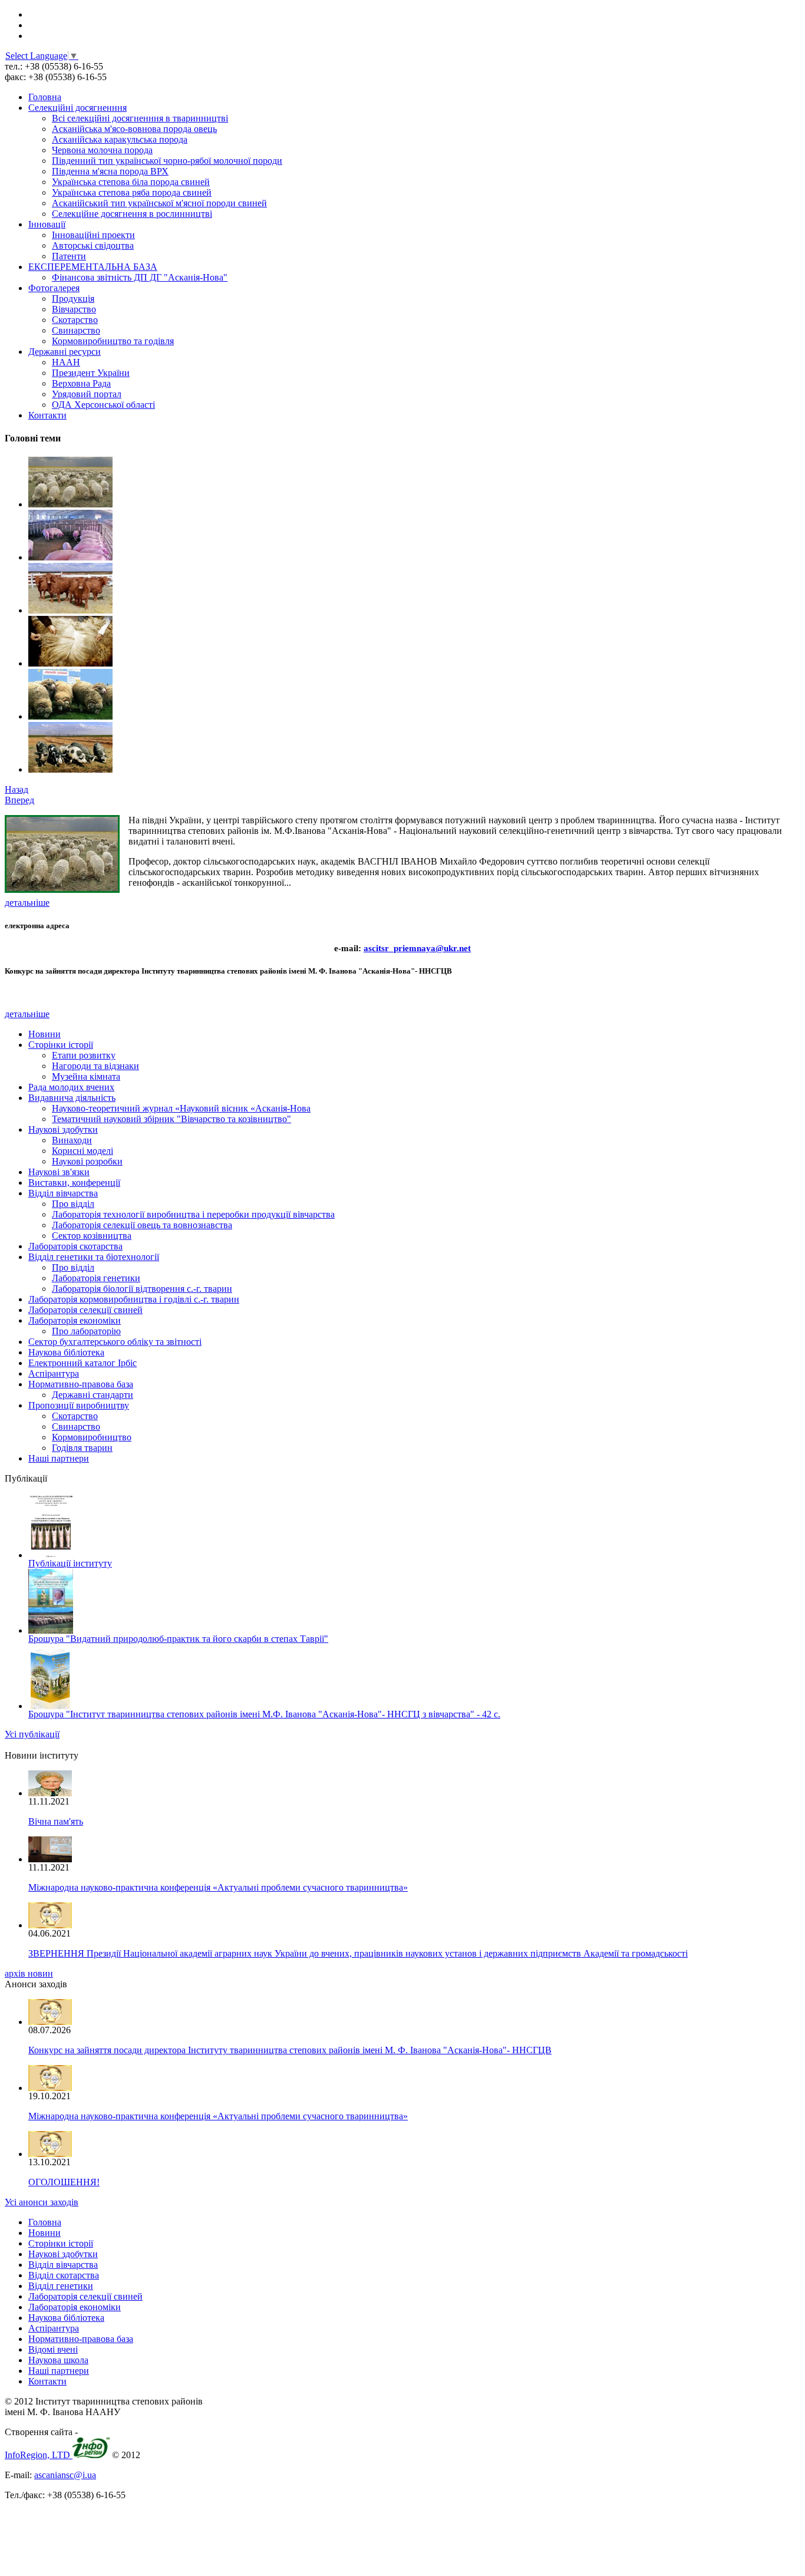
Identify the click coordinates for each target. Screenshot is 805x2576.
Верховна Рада (81, 383)
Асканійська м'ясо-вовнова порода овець (134, 129)
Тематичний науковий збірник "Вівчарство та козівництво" (171, 1119)
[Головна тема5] (70, 557)
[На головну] (31, 14)
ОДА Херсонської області (103, 405)
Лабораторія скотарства (75, 1246)
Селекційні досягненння (77, 108)
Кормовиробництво (92, 1437)
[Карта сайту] (32, 25)
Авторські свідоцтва (93, 245)
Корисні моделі (83, 1151)
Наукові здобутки (63, 1129)
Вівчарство (74, 309)
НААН (66, 362)
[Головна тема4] (70, 610)
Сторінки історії (61, 1045)
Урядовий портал (87, 394)
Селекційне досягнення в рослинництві (132, 214)
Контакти (47, 415)
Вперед (19, 800)
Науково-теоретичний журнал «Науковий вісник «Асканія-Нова (181, 1108)
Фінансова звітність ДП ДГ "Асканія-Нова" (140, 277)
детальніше (27, 903)
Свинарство (76, 330)
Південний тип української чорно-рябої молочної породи (167, 161)
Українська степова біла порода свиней (131, 182)
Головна (45, 97)
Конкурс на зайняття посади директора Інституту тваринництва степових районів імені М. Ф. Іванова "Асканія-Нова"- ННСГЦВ (290, 2050)
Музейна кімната (86, 1076)
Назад (17, 789)
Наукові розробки (87, 1161)
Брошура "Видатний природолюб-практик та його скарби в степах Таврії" (178, 1639)
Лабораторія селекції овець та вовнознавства (142, 1225)
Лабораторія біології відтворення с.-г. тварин (142, 1289)
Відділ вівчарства (63, 1193)
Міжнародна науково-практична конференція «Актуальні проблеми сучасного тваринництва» (218, 1887)
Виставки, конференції (74, 1183)
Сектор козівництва (92, 1236)
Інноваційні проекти (93, 235)
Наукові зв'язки (59, 1172)
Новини (44, 1034)
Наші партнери (59, 1458)
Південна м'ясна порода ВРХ (110, 171)
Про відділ (73, 1204)
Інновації (47, 224)
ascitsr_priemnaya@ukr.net (417, 948)
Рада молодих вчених (71, 1087)
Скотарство (75, 320)
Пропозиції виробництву (79, 1405)
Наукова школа (58, 2360)
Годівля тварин (82, 1448)
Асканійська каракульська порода (120, 139)
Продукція (73, 299)
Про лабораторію (86, 1331)
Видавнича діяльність (72, 1098)
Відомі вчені (53, 2349)
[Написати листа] (32, 36)
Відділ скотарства (64, 2275)
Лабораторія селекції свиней (85, 1310)
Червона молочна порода (102, 150)
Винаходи (72, 1140)
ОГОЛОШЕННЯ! (64, 2182)
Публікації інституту (70, 1563)
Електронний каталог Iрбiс (83, 1363)
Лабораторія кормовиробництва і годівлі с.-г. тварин (134, 1299)
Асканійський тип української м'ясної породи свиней (159, 203)
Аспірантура (54, 1373)
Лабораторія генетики (96, 1278)
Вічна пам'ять (56, 1821)
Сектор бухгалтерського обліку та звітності (115, 1342)
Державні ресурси (65, 352)
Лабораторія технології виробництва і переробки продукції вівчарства (193, 1214)
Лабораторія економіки (75, 1320)
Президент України (91, 373)
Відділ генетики (61, 2286)
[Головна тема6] (70, 504)
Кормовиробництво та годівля (113, 341)
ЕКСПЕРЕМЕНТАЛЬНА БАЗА (93, 267)
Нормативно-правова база (81, 1384)
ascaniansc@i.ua (65, 2475)
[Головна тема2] (70, 716)
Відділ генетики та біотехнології (94, 1257)
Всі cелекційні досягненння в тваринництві (140, 118)
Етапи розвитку (84, 1055)
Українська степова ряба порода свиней (132, 192)
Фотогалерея (54, 288)
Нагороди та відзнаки (95, 1066)
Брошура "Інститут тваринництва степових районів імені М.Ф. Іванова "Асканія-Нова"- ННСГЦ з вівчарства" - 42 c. (264, 1714)
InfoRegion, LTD (39, 2455)
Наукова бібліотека (66, 1352)
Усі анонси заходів (42, 2202)
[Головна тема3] (70, 663)
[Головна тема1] (70, 769)
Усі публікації (32, 1734)
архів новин (29, 1973)
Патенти (69, 256)
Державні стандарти (93, 1395)
